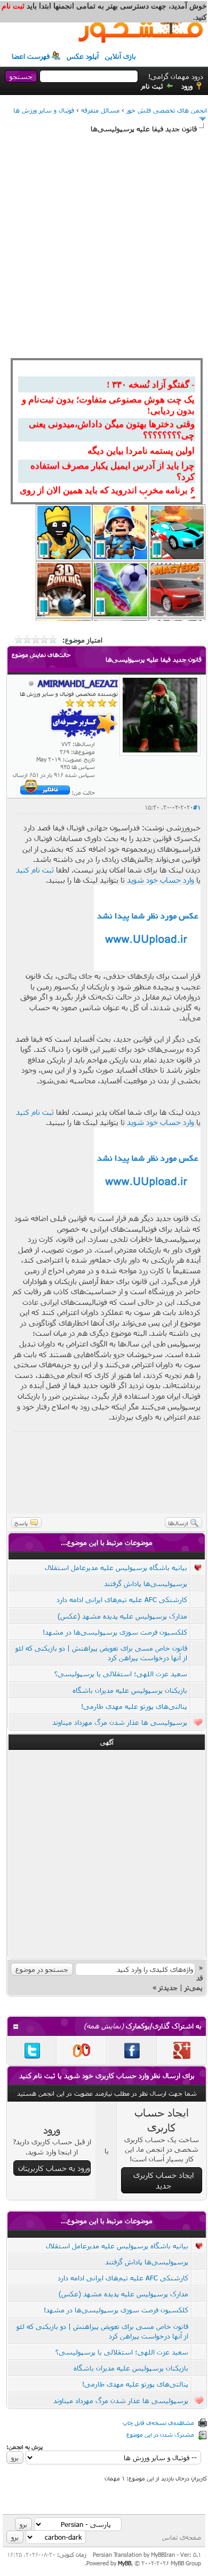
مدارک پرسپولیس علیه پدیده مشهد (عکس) (122, 1616)
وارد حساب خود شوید (161, 880)
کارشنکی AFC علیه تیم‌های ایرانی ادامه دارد (122, 1599)
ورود (187, 86)
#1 (197, 807)
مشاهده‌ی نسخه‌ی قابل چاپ (158, 2423)
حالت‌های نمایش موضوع (41, 655)
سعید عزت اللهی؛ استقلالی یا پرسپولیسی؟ (121, 1674)
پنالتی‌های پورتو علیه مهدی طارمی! (134, 1706)
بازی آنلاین (121, 56)
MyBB (125, 2563)
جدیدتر (168, 1987)
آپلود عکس (83, 56)
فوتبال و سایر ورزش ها (44, 110)
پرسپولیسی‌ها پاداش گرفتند (146, 1583)
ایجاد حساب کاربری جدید (163, 2180)
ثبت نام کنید (35, 870)
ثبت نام (152, 86)
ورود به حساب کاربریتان (54, 2168)
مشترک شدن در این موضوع (160, 2434)
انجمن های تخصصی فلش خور (167, 110)
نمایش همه (104, 2026)
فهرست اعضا (31, 56)
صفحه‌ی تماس (182, 2537)
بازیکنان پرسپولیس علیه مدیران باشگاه (130, 1690)
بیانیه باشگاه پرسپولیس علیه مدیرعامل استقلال (116, 1567)
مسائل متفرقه (100, 110)
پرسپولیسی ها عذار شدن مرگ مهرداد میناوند (120, 1722)
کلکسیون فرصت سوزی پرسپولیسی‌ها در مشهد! (115, 1632)
